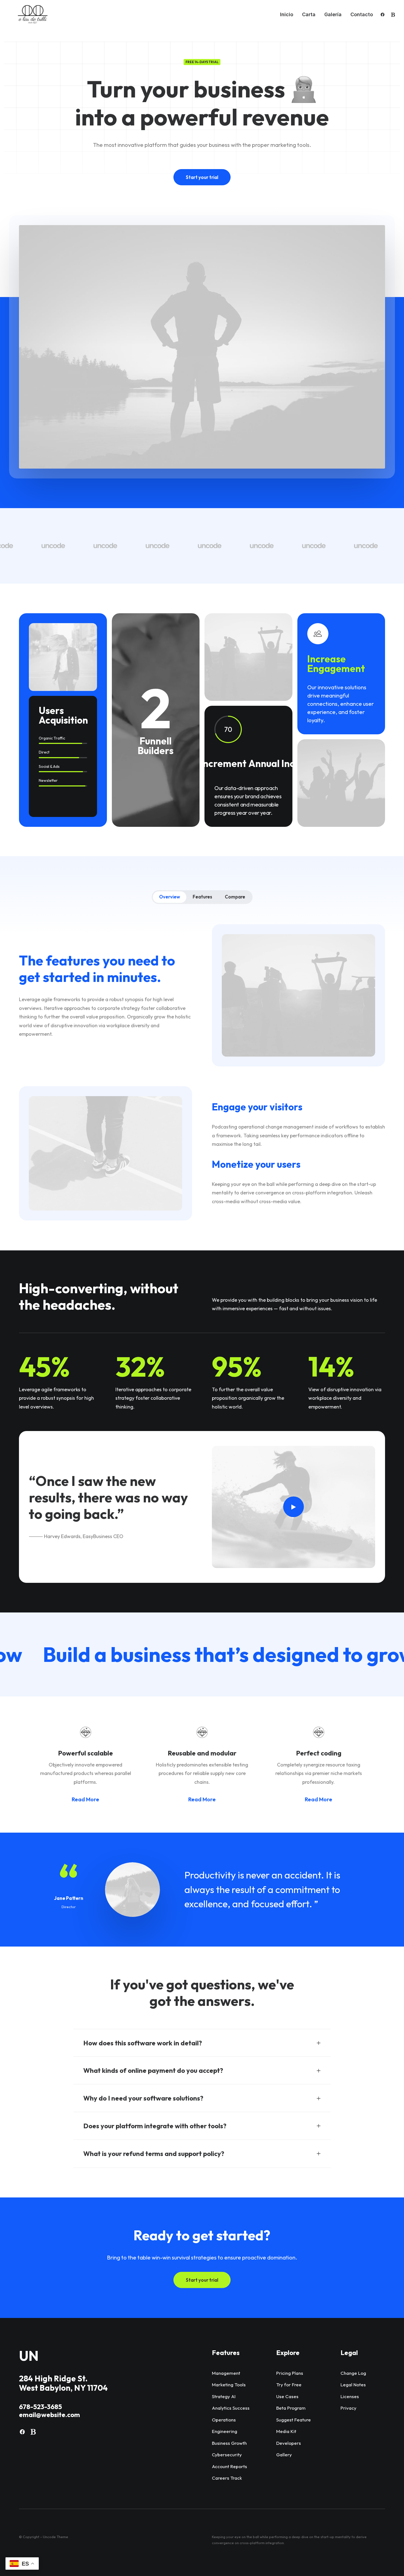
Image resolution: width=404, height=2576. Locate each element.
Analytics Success (231, 2408)
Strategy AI (224, 2396)
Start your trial (202, 177)
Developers (289, 2443)
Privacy (348, 2408)
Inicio (287, 14)
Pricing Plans (290, 2373)
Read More (85, 1799)
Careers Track (227, 2478)
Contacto (362, 14)
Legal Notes (353, 2385)
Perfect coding (319, 1753)
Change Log (353, 2373)
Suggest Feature (294, 2420)
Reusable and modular (202, 1753)
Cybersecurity (227, 2455)
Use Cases (287, 2396)
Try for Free (289, 2385)
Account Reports (229, 2466)
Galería (333, 14)
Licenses (350, 2396)
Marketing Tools (229, 2385)
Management (226, 2373)
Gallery (284, 2455)
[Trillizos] (33, 15)
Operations (224, 2420)
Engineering (225, 2431)
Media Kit (286, 2431)
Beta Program (291, 2408)
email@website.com (49, 2415)
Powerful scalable (85, 1753)
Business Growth (229, 2443)
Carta (309, 14)
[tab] (202, 2043)
